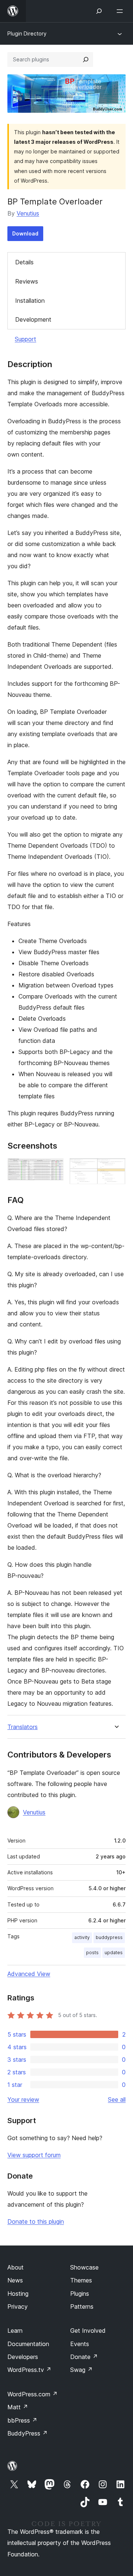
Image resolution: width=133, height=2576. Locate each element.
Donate (84, 2357)
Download (25, 233)
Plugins (80, 2294)
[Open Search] (99, 11)
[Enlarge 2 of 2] (116, 1168)
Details (24, 262)
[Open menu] (121, 11)
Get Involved (88, 2331)
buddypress (109, 1937)
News (15, 2280)
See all (117, 2099)
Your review (23, 2099)
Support (25, 339)
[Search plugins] (86, 60)
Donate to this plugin (36, 2221)
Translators (23, 1727)
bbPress (22, 2420)
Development (33, 319)
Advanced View (29, 1974)
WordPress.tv (29, 2370)
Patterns (82, 2306)
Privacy (18, 2306)
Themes (81, 2280)
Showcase (84, 2267)
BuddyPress (28, 2433)
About (16, 2267)
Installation (30, 301)
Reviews (27, 281)
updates (114, 1953)
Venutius (28, 213)
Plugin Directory (27, 33)
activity (82, 1937)
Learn (15, 2331)
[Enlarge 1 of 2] (54, 1168)
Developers (23, 2357)
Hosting (18, 2294)
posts (92, 1953)
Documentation (28, 2344)
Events (80, 2344)
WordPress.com (33, 2394)
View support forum (34, 2155)
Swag (81, 2370)
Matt (18, 2407)
